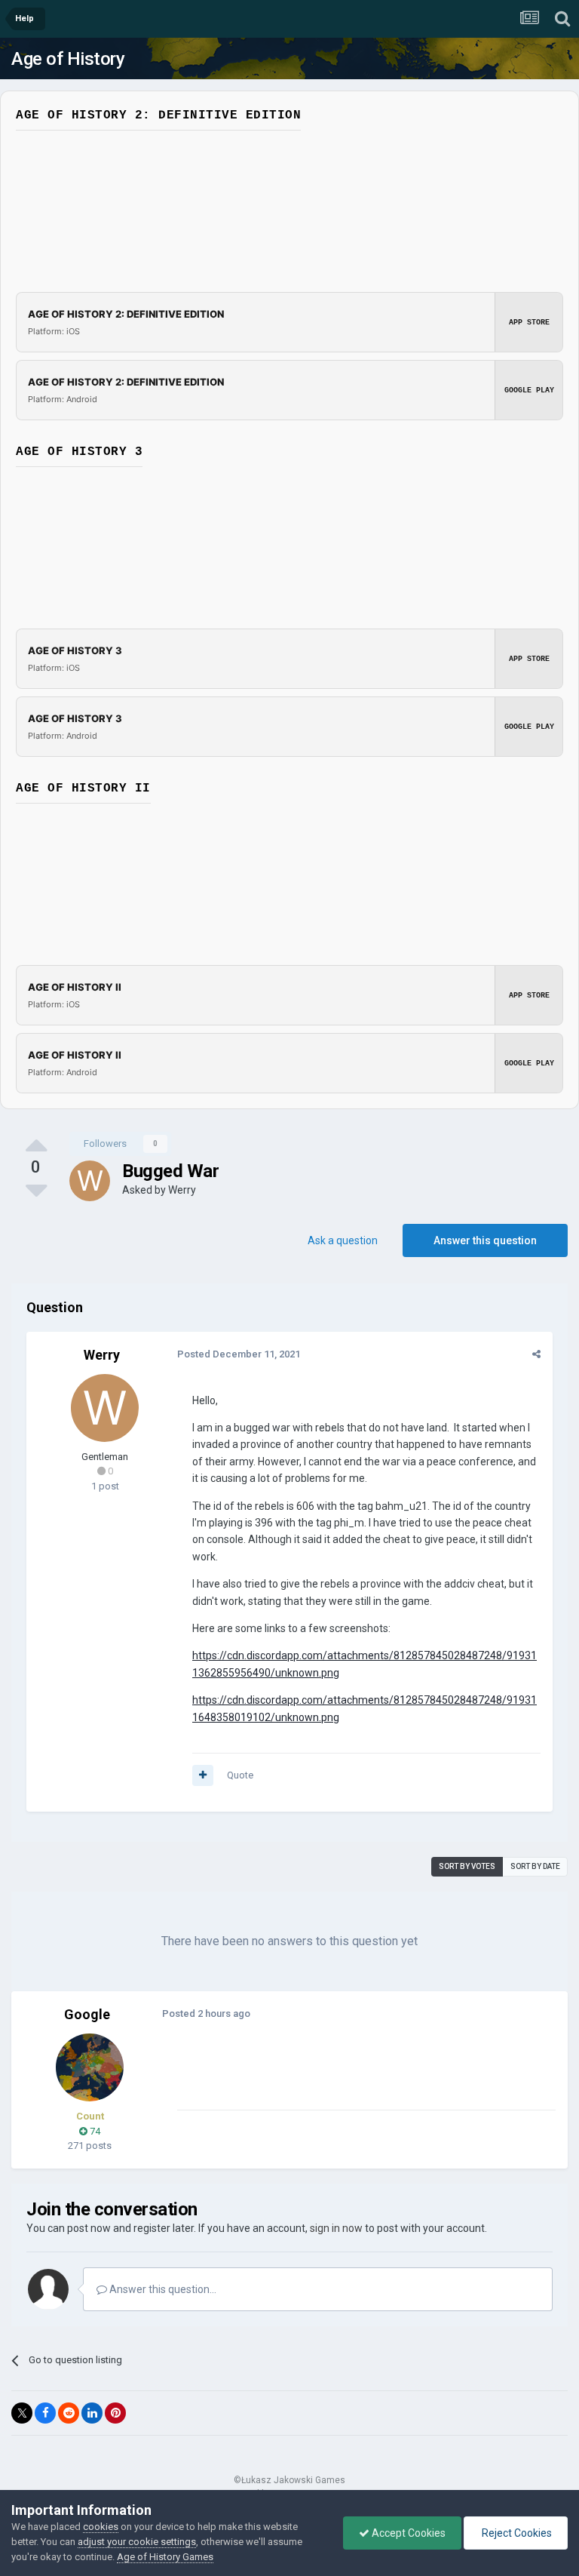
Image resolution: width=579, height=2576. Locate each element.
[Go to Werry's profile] (90, 1181)
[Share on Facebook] (45, 2413)
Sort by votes (467, 1866)
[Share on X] (22, 2413)
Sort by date (535, 1866)
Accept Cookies (407, 2533)
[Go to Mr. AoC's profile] (90, 2067)
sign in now (336, 2228)
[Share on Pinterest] (115, 2413)
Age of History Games (165, 2557)
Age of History (68, 59)
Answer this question (485, 1240)
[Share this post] (536, 1354)
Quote (240, 1775)
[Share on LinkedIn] (92, 2413)
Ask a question (343, 1240)
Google (87, 2014)
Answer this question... (162, 2289)
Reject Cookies (516, 2533)
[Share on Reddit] (69, 2413)
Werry (182, 1190)
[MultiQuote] (203, 1775)
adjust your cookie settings (137, 2542)
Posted (239, 1354)
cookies (101, 2527)
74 (94, 2131)
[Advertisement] (354, 2074)
